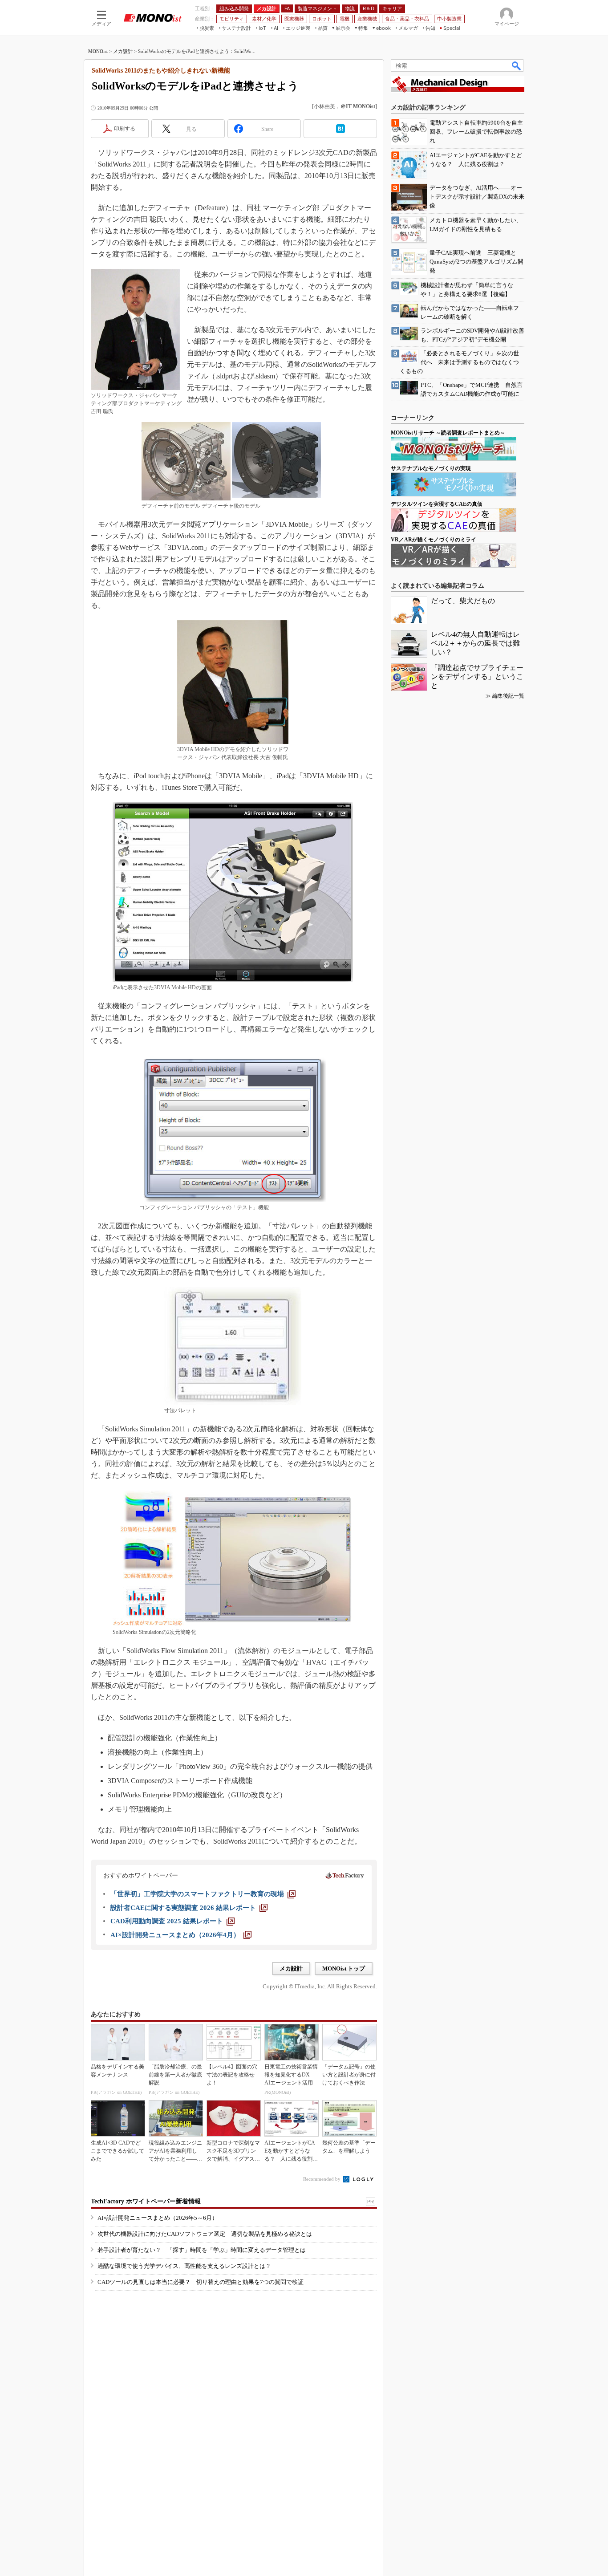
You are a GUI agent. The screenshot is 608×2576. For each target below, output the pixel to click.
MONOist (98, 51)
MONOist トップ (344, 1969)
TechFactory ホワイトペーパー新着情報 (146, 2201)
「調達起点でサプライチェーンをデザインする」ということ (477, 677)
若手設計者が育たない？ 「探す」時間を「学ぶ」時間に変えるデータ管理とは (202, 2250)
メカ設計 (123, 51)
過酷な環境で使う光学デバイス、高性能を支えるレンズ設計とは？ (184, 2266)
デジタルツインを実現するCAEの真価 (437, 504)
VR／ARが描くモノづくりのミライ (434, 540)
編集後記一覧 (508, 696)
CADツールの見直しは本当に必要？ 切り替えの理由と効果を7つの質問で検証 (201, 2282)
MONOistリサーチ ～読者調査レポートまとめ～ (448, 433)
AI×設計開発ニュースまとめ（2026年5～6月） (158, 2218)
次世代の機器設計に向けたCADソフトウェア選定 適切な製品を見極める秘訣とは (205, 2234)
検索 (517, 65)
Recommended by (322, 2179)
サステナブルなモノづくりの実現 (431, 468)
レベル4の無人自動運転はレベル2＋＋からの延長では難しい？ (475, 643)
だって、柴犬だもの (463, 601)
